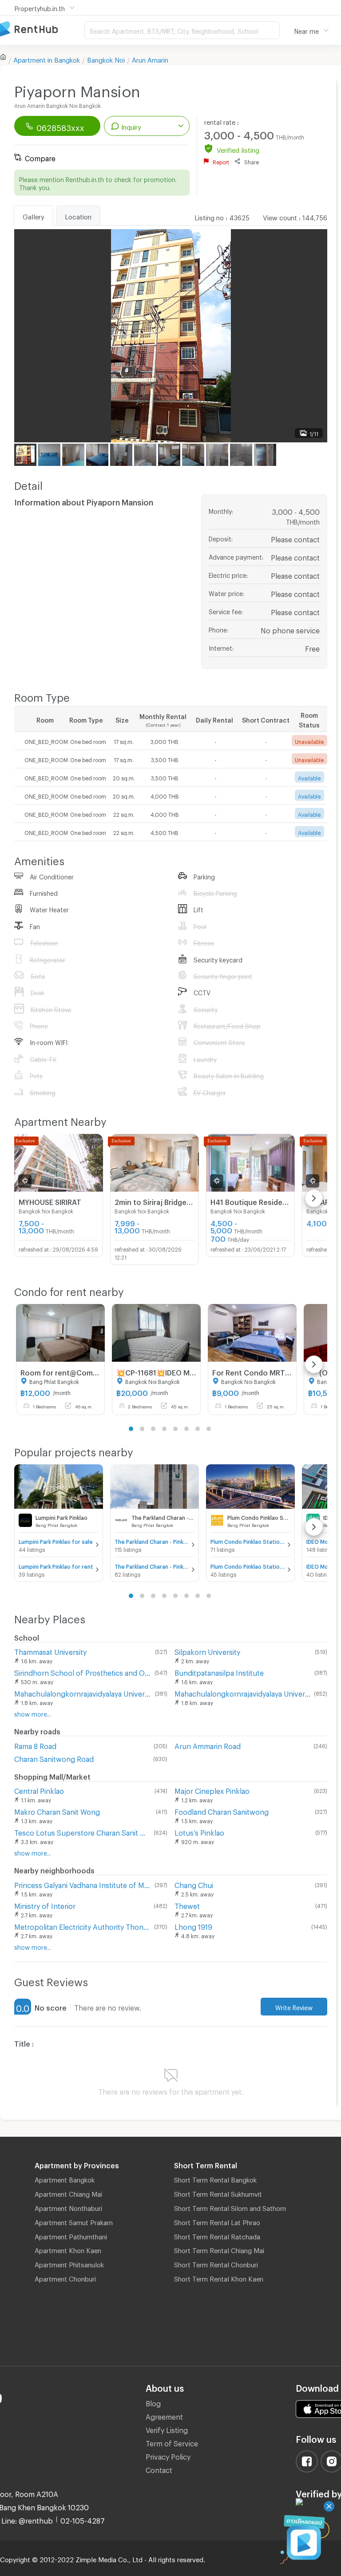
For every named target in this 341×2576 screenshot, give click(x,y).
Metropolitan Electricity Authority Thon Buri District (82, 1926)
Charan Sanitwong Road (54, 1758)
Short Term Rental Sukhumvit (218, 2193)
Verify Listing (167, 2429)
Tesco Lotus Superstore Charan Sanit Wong (82, 1831)
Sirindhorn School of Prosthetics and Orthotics (83, 1672)
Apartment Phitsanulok (69, 2263)
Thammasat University (50, 1651)
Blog (153, 2402)
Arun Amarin (150, 59)
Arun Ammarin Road (208, 1745)
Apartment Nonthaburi (68, 2207)
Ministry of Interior (45, 1905)
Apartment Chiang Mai (68, 2193)
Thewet (187, 1905)
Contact (159, 2469)
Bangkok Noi (106, 59)
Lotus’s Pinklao (199, 1831)
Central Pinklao (39, 1790)
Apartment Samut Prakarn (74, 2221)
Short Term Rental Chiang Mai (219, 2249)
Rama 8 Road (35, 1745)
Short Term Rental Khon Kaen (219, 2278)
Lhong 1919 (193, 1926)
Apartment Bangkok (65, 2178)
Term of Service (172, 2442)
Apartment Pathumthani (71, 2235)
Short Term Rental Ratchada (217, 2235)
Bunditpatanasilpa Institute (219, 1672)
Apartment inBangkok (47, 59)
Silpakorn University (207, 1651)
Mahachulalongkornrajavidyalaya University (83, 1692)
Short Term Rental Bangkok (215, 2178)
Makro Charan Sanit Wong (57, 1811)
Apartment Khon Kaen (68, 2249)
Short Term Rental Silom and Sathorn (230, 2207)
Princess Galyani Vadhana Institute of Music (83, 1884)
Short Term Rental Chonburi (216, 2263)
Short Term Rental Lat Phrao (217, 2221)
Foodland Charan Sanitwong (222, 1811)
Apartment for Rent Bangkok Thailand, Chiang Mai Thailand (42, 30)
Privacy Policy (168, 2455)
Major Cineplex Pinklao (212, 1790)
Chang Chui (194, 1884)
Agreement (164, 2415)
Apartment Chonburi (65, 2278)
